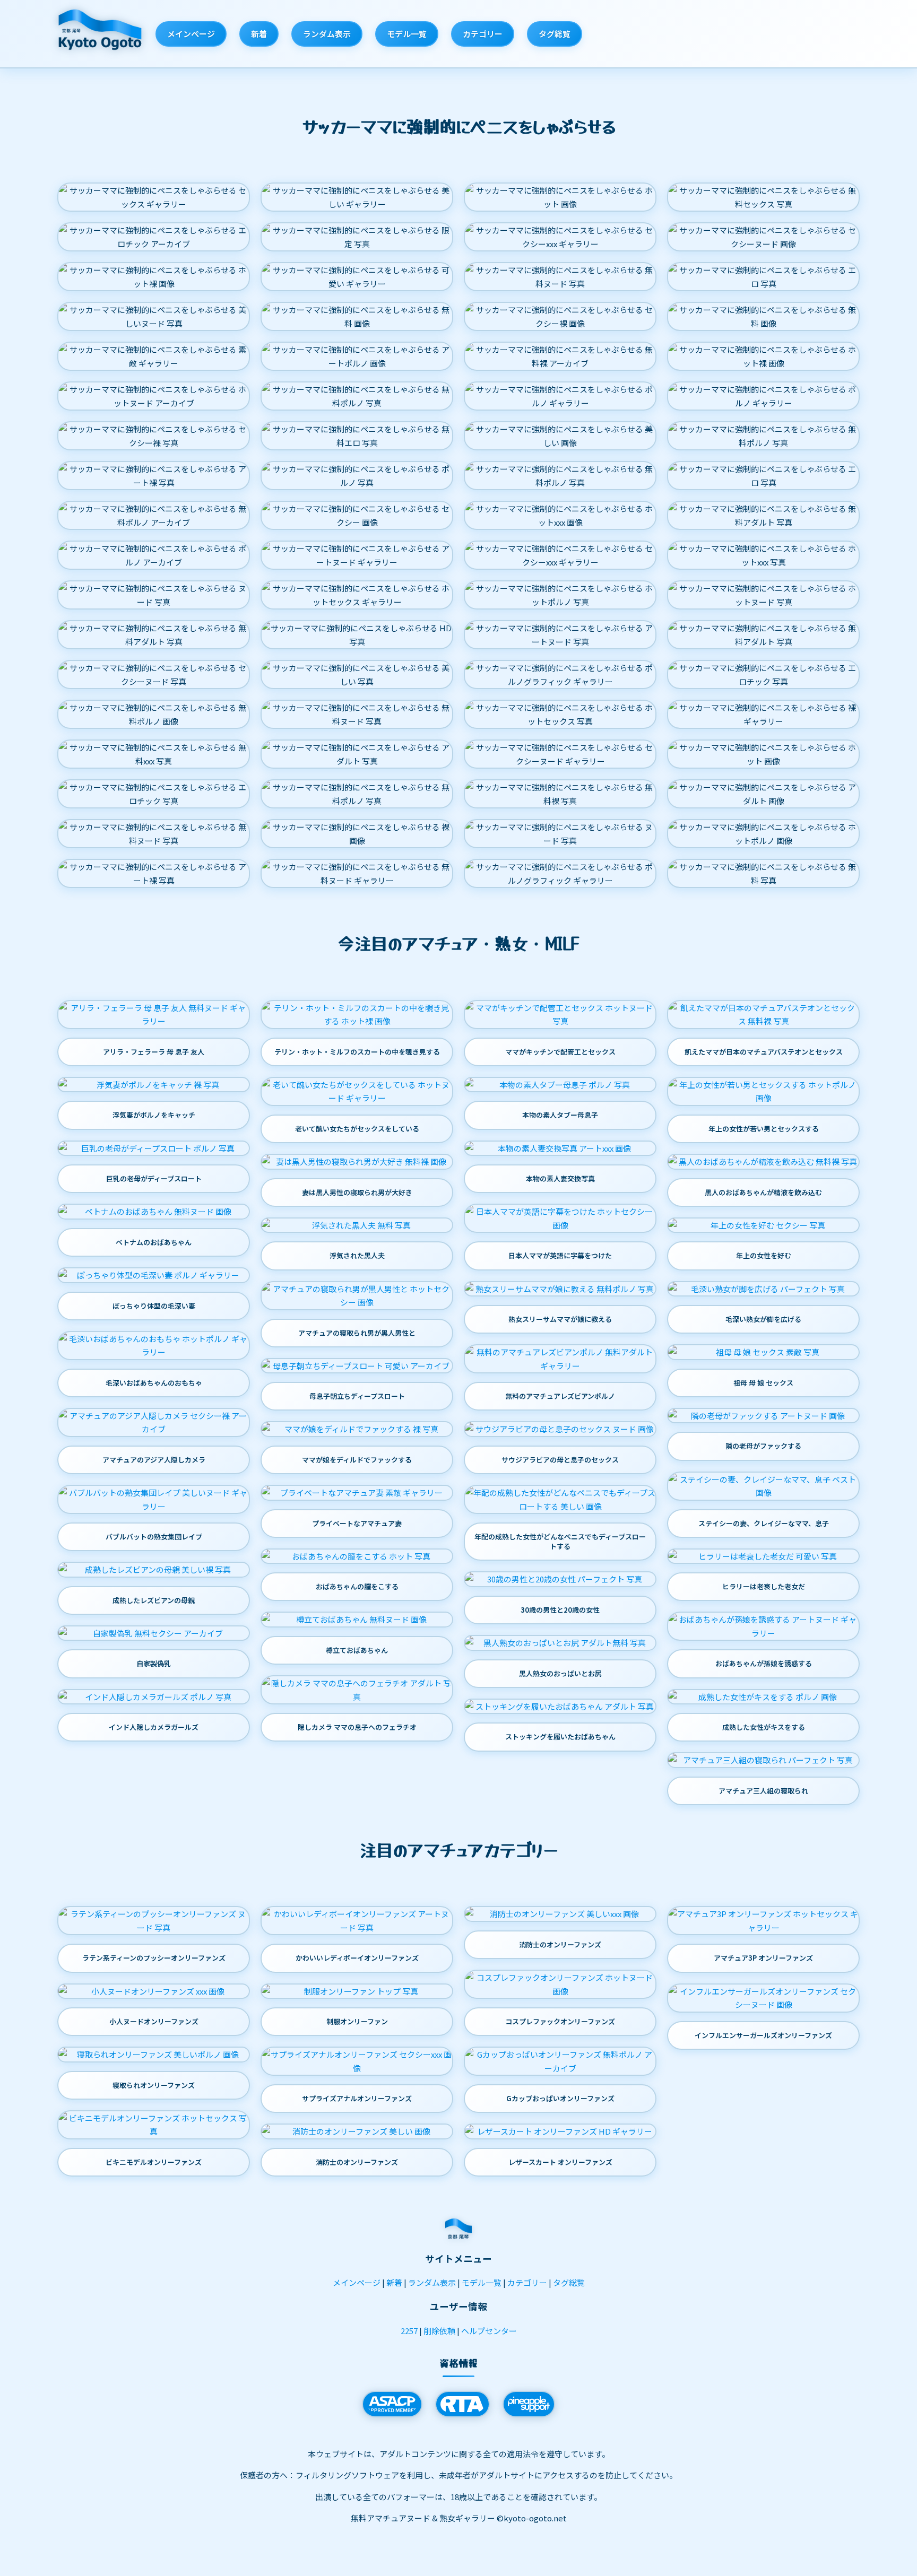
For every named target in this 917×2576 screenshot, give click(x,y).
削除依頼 (439, 2331)
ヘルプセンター (489, 2331)
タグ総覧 (555, 34)
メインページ (191, 34)
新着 (259, 34)
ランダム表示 (327, 34)
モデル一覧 (407, 34)
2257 (409, 2331)
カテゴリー (483, 34)
